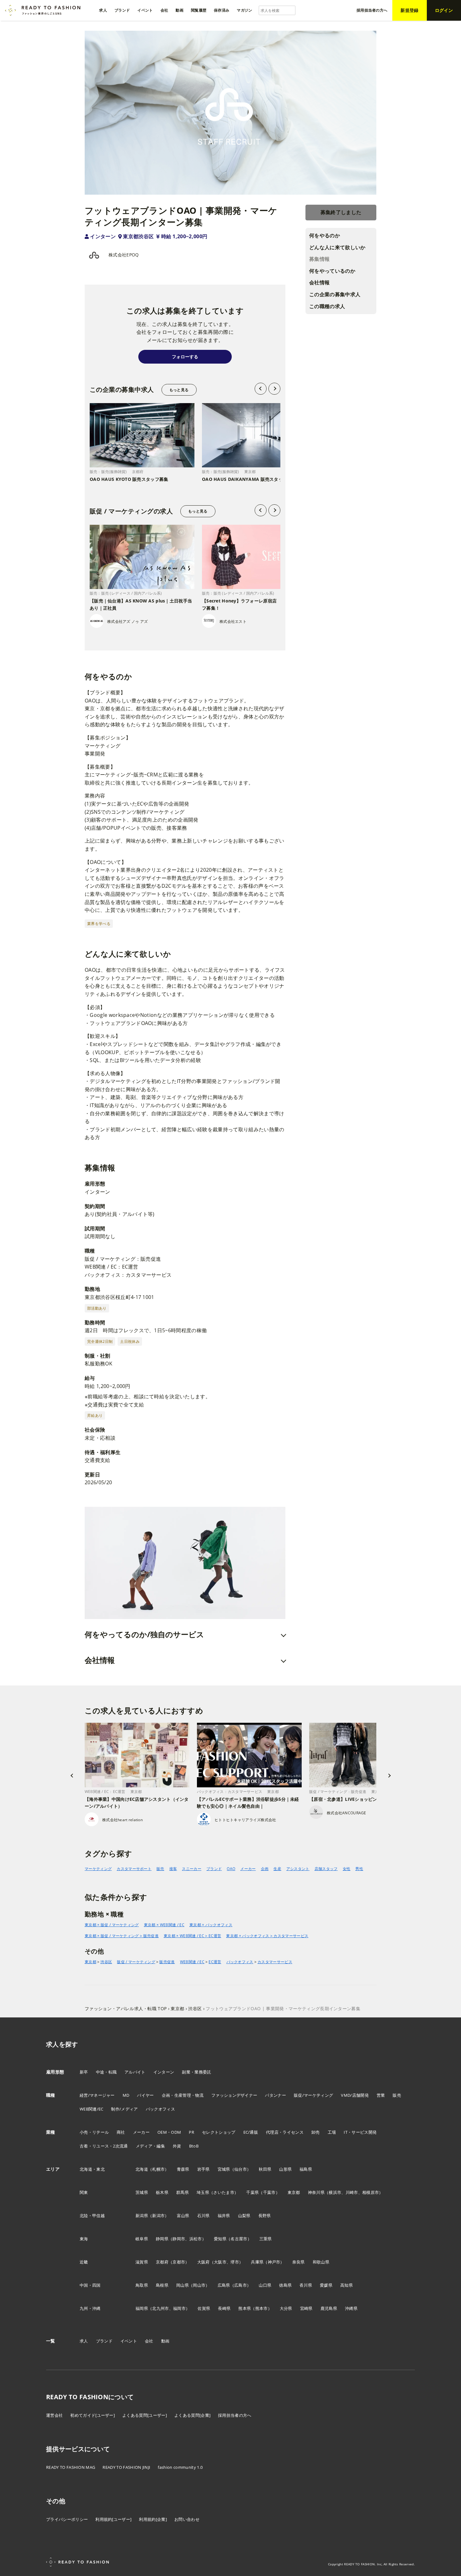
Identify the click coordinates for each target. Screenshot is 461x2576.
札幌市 (158, 2169)
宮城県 (224, 2169)
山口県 (265, 2285)
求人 (84, 2341)
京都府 (162, 2262)
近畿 (84, 2262)
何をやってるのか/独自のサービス (144, 1634)
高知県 (347, 2285)
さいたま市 (224, 2192)
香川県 (306, 2285)
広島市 (241, 2285)
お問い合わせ (187, 2519)
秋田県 (265, 2169)
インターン (103, 236)
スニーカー (192, 1869)
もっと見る (179, 390)
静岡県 (162, 2239)
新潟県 (142, 2216)
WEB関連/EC (92, 2109)
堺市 (235, 2262)
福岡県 (142, 2308)
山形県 (285, 2169)
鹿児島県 (329, 2308)
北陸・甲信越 (92, 2216)
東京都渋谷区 (138, 236)
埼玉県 (203, 2192)
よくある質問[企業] (192, 2415)
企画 (265, 1869)
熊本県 (245, 2308)
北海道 (142, 2169)
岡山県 (183, 2285)
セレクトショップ (219, 2132)
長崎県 (224, 2308)
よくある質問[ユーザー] (145, 2415)
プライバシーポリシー (67, 2519)
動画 (165, 2341)
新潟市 (158, 2216)
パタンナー (276, 2095)
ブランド (214, 1869)
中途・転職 (106, 2072)
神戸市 (274, 2262)
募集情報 (319, 259)
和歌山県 (321, 2262)
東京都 (90, 1962)
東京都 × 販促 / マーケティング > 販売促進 (122, 1936)
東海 (84, 2239)
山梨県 (244, 2216)
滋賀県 (142, 2262)
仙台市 (241, 2169)
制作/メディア (124, 2109)
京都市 (179, 2262)
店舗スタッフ (326, 1869)
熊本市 (262, 2308)
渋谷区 (106, 1962)
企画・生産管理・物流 (183, 2095)
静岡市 (179, 2239)
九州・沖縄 (90, 2308)
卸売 (316, 2132)
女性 (347, 1869)
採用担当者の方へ (235, 2415)
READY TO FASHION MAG (71, 2467)
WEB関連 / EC (192, 1962)
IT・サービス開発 (360, 2132)
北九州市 (160, 2308)
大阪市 (220, 2262)
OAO (231, 1869)
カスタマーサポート (134, 1869)
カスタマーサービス (275, 1962)
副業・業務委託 (196, 2072)
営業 (381, 2095)
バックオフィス (240, 1962)
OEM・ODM (169, 2132)
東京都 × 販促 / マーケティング (112, 1925)
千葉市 (269, 2192)
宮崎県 (306, 2308)
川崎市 (352, 2192)
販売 (160, 1869)
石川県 (204, 2216)
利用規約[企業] (153, 2519)
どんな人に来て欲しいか (337, 247)
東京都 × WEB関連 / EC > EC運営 (192, 1936)
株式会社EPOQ (124, 255)
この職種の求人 (327, 306)
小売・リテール (94, 2132)
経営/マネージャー (97, 2095)
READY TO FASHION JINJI (126, 2467)
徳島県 (285, 2285)
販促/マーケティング (313, 2095)
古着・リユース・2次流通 (104, 2146)
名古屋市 (239, 2239)
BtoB (194, 2146)
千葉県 (252, 2192)
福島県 (306, 2169)
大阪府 (204, 2262)
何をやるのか (325, 235)
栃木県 (162, 2192)
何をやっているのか (332, 271)
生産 (277, 1869)
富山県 (183, 2216)
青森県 (183, 2169)
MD (126, 2095)
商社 (121, 2132)
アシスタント (298, 1869)
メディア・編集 (150, 2146)
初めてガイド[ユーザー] (93, 2415)
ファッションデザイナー (234, 2095)
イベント (129, 2341)
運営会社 (54, 2415)
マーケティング (98, 1869)
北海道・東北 (92, 2169)
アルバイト (135, 2072)
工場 (332, 2132)
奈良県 (299, 2262)
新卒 (84, 2072)
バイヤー (145, 2095)
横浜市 (335, 2192)
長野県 (265, 2216)
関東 (84, 2192)
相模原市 (371, 2192)
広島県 (224, 2285)
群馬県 (183, 2192)
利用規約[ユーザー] (113, 2519)
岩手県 (204, 2169)
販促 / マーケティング (136, 1962)
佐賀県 (204, 2308)
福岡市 (179, 2308)
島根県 (162, 2285)
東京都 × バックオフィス (211, 1925)
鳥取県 (142, 2285)
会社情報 (319, 282)
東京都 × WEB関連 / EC (164, 1925)
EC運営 (215, 1962)
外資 (177, 2146)
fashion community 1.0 (180, 2467)
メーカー (248, 1869)
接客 (173, 1869)
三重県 (266, 2239)
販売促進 (167, 1962)
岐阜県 (142, 2239)
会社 (149, 2341)
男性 (359, 1869)
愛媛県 (326, 2285)
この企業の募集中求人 (335, 294)
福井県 (224, 2216)
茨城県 (142, 2192)
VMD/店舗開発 (355, 2095)
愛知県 (220, 2239)
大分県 (286, 2308)
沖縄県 (351, 2308)
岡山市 (199, 2285)
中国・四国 (90, 2285)
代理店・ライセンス (285, 2132)
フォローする (185, 357)
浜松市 (196, 2239)
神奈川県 (316, 2192)
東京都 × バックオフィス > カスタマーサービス (267, 1936)
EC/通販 (251, 2132)
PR (191, 2132)
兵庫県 (257, 2262)
